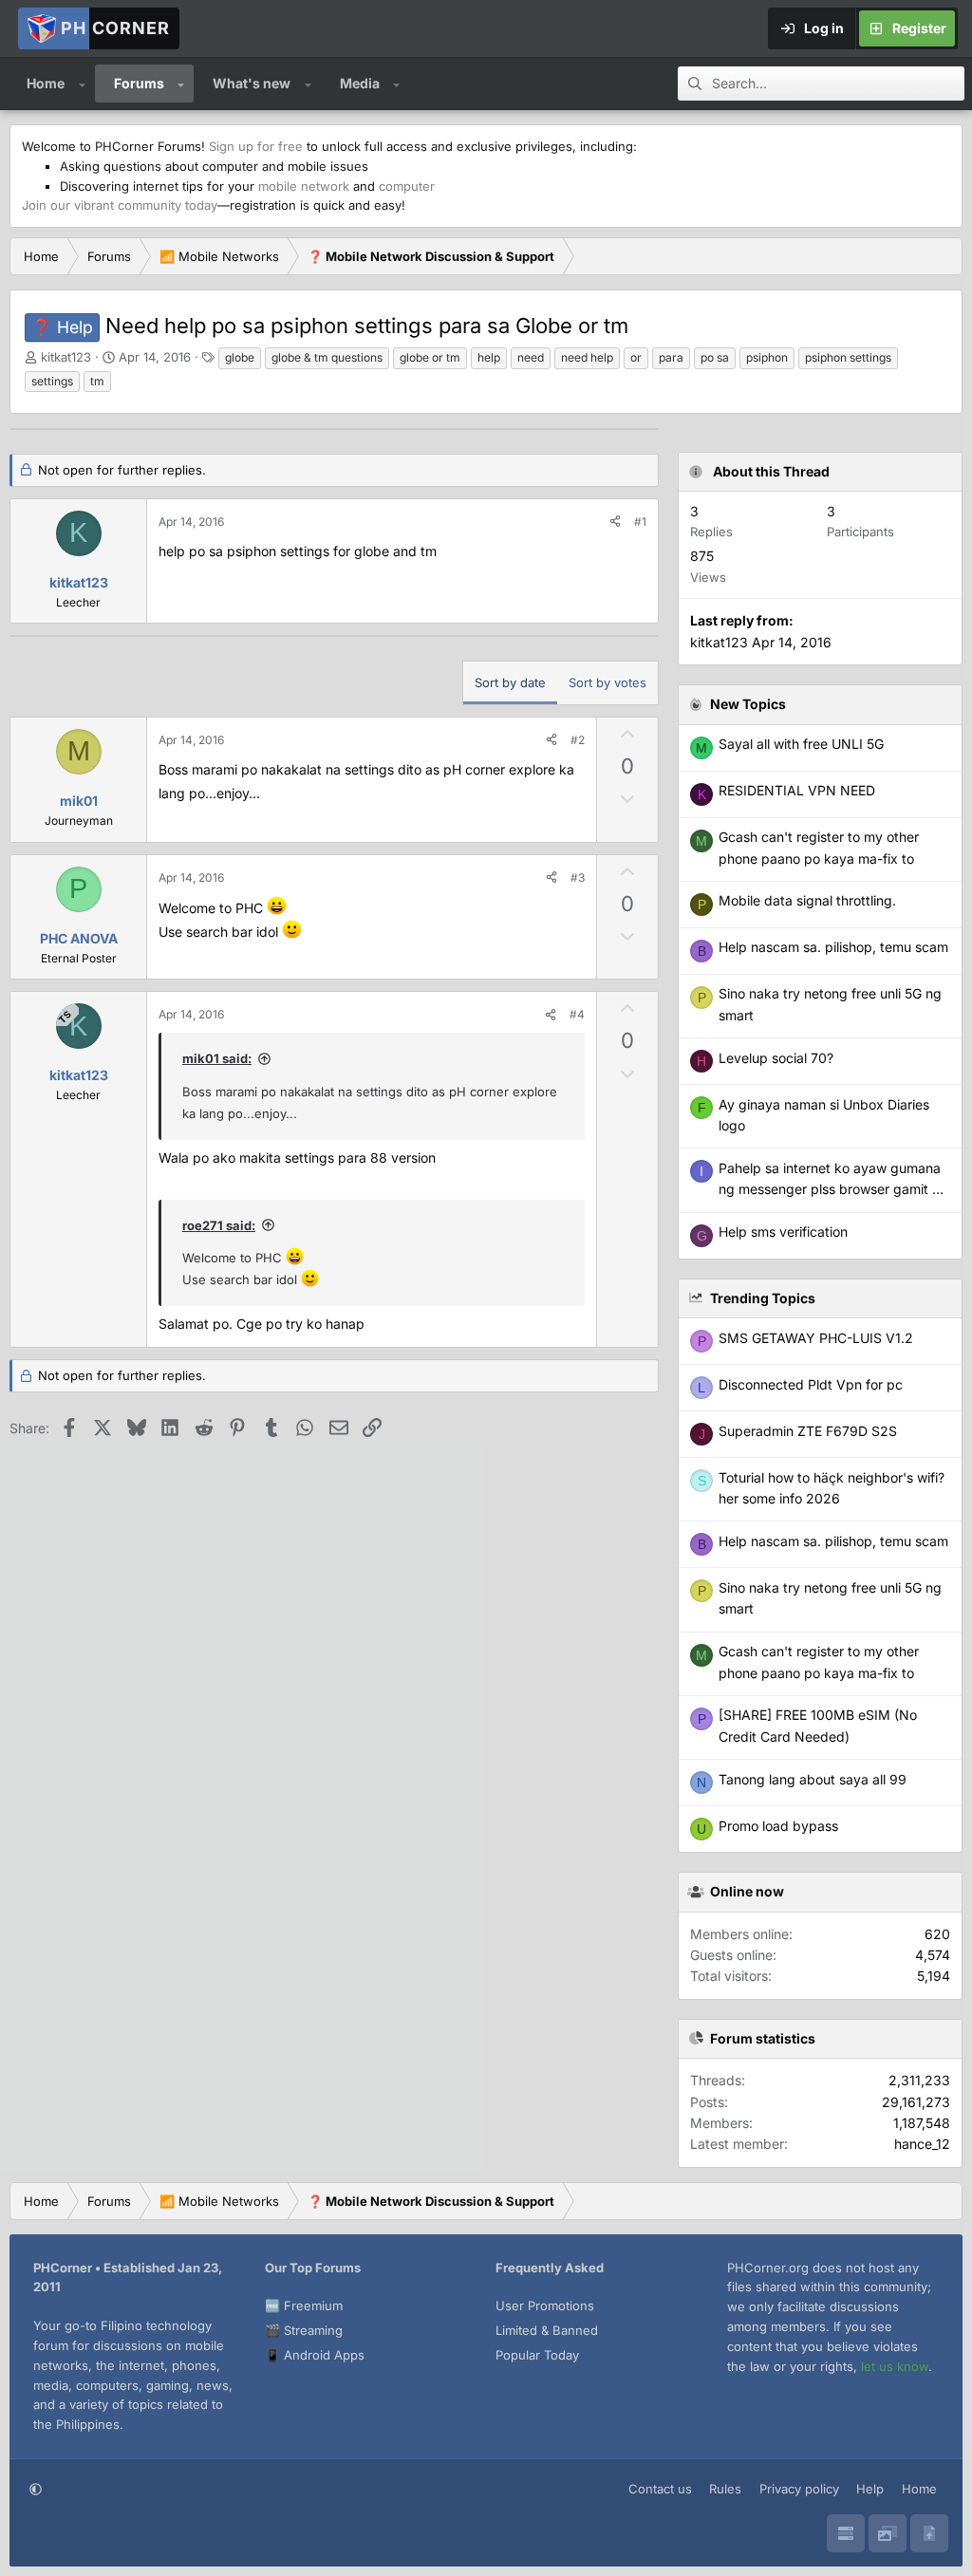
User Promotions (545, 2305)
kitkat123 (66, 357)
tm (97, 381)
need (531, 357)
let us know (895, 2366)
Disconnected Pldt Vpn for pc (811, 1384)
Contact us (660, 2489)
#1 (640, 522)
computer (407, 186)
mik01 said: (217, 1058)
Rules (725, 2489)
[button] (82, 84)
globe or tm (430, 357)
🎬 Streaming (304, 2330)
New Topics (748, 704)
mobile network (304, 186)
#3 (578, 877)
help (489, 357)
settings (52, 381)
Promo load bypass (778, 1826)
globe (240, 357)
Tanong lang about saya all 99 (813, 1779)
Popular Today (537, 2355)
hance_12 (922, 2144)
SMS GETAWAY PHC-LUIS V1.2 (816, 1338)
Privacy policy (799, 2489)
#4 (577, 1014)
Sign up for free (256, 146)
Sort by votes (607, 682)
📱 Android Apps (315, 2355)
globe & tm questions (327, 357)
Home (46, 83)
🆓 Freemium (304, 2305)
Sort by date (510, 682)
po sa (715, 357)
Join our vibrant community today (120, 205)
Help (870, 2489)
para (671, 357)
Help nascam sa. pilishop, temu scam (833, 1541)
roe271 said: (219, 1225)
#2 (578, 740)
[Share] (615, 522)
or (636, 357)
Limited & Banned (547, 2330)
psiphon (767, 357)
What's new (252, 83)
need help (587, 357)
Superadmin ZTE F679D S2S (808, 1431)
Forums (139, 83)
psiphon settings (848, 357)
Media (360, 83)
